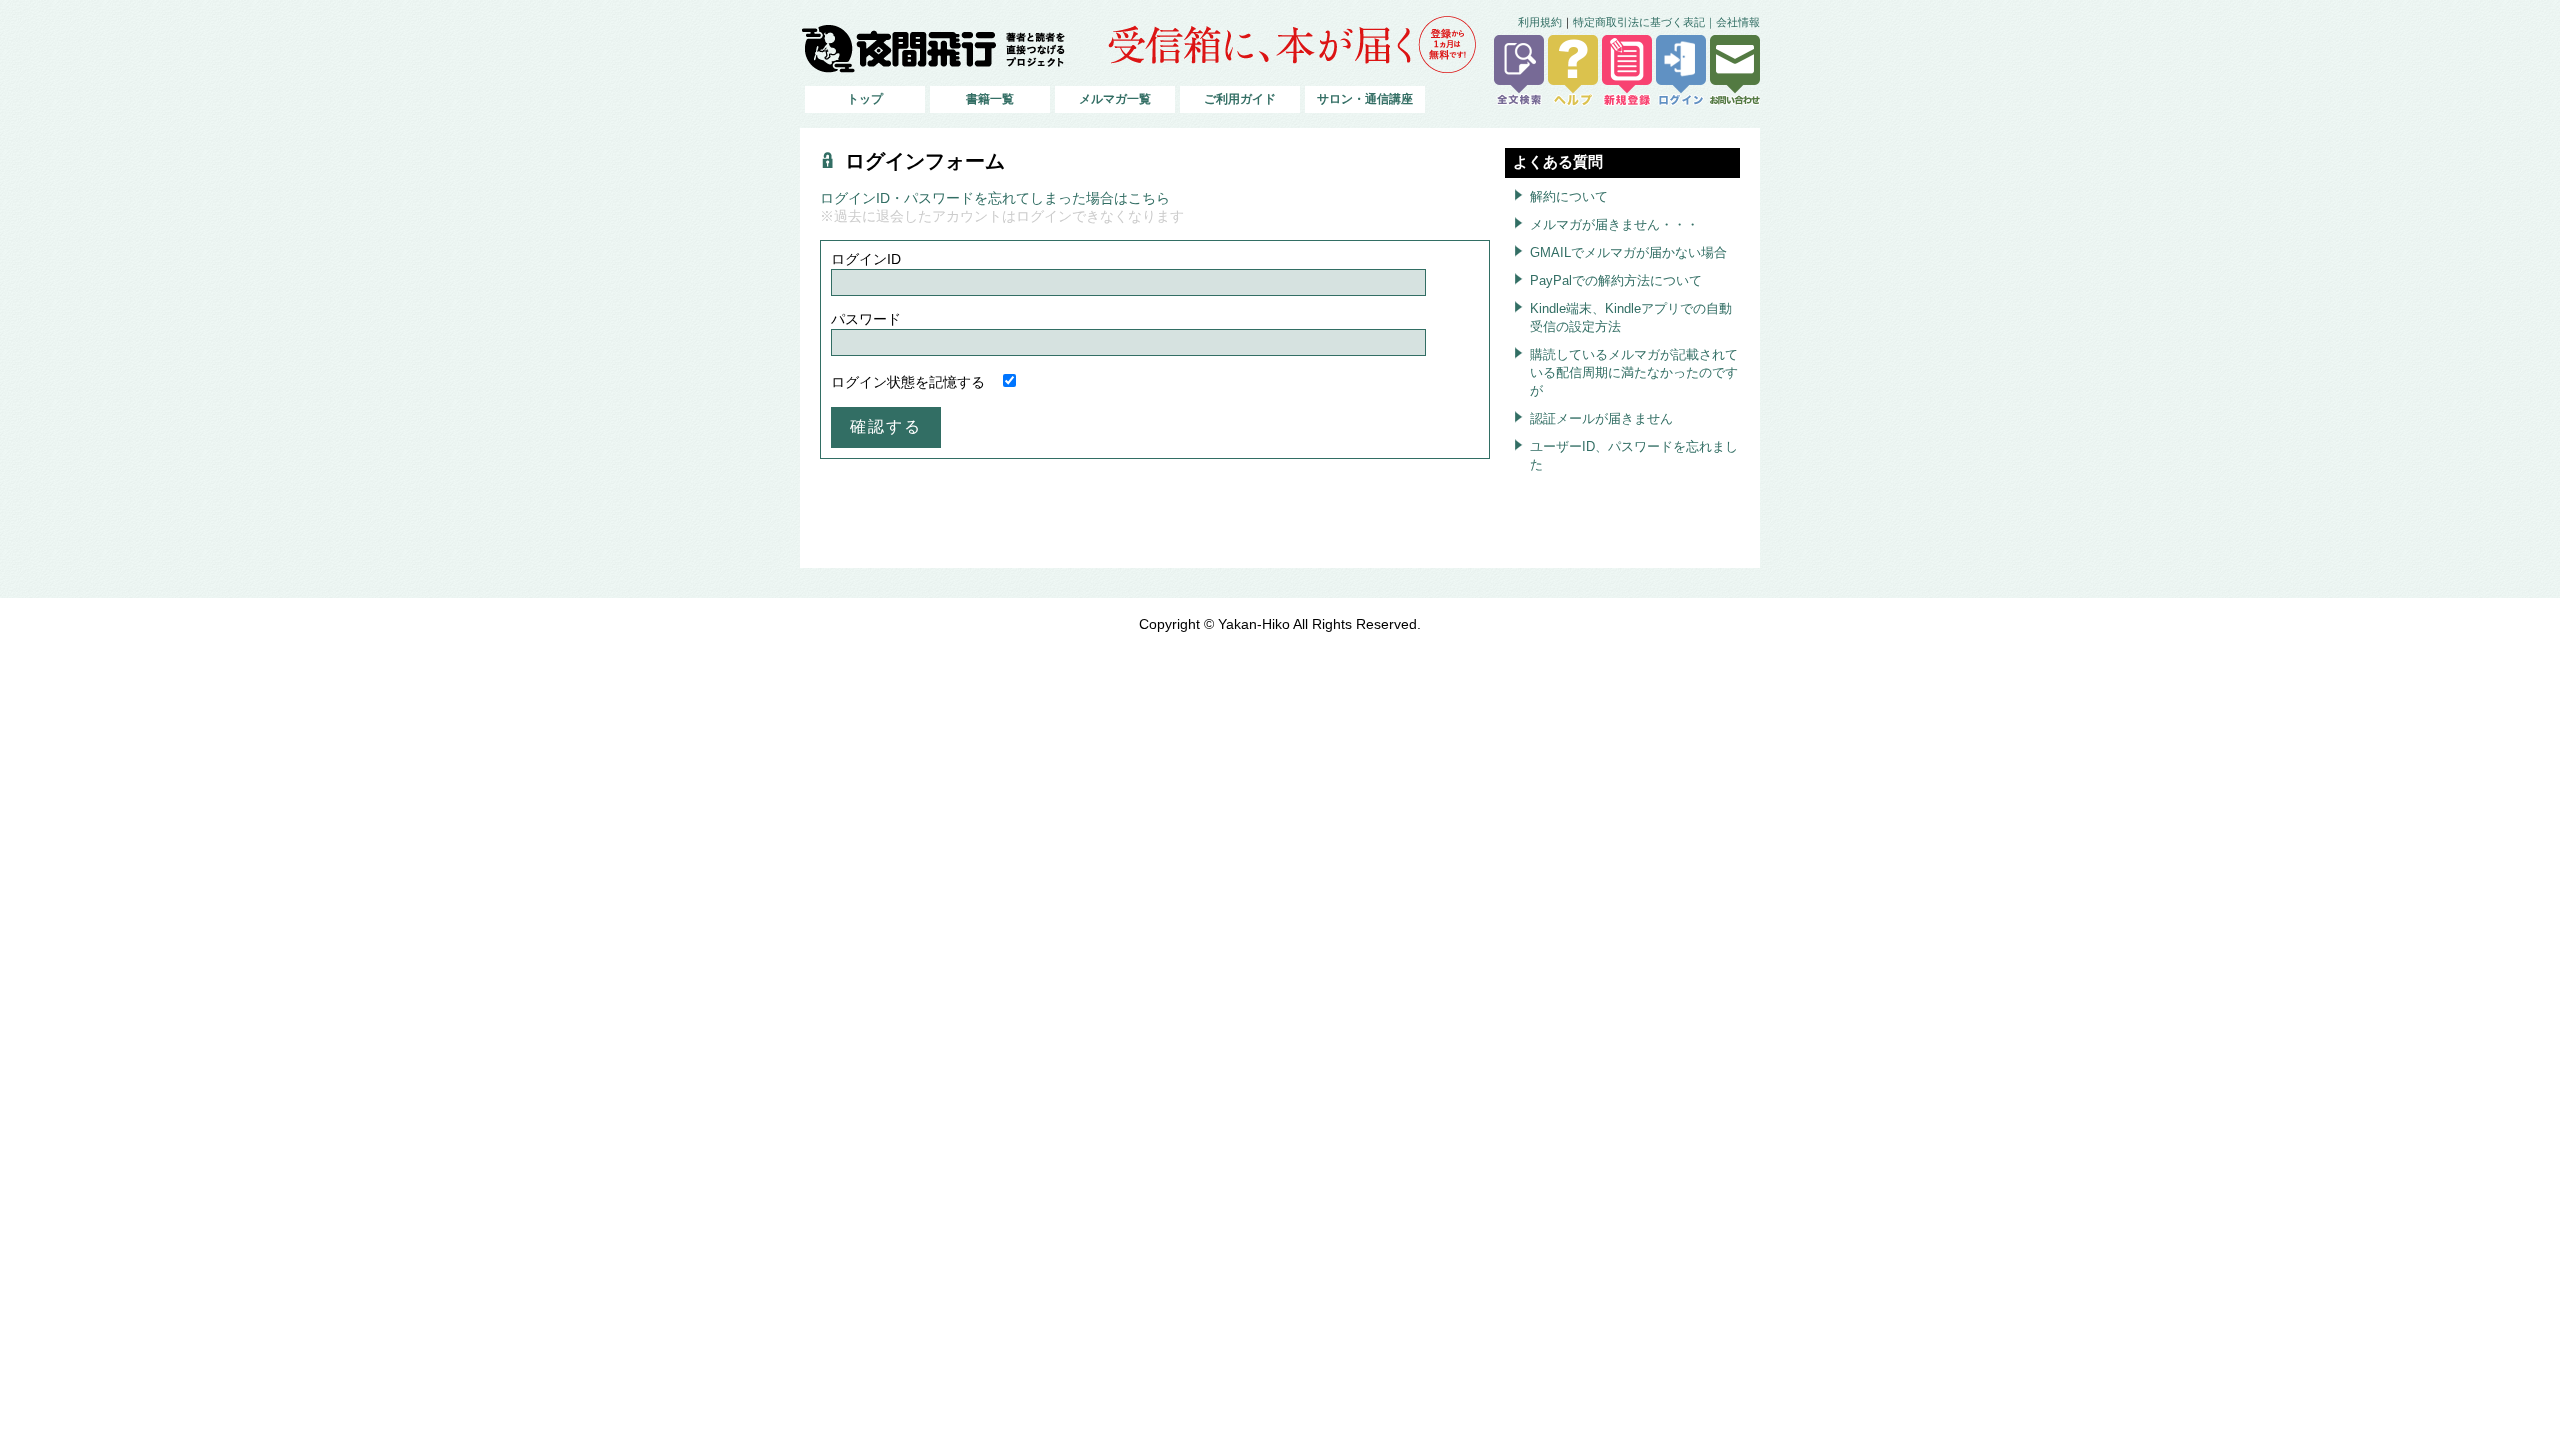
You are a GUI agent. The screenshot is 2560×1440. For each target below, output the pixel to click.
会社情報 (1738, 22)
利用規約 (1540, 22)
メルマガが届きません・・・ (1614, 224)
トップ (865, 99)
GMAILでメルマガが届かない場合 (1628, 252)
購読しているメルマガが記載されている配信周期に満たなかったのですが (1634, 372)
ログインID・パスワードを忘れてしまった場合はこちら (995, 198)
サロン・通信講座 (1365, 99)
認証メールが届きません (1601, 418)
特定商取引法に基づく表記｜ (1644, 22)
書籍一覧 (990, 99)
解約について (1569, 196)
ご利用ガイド (1240, 99)
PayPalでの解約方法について (1616, 280)
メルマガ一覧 (1115, 99)
